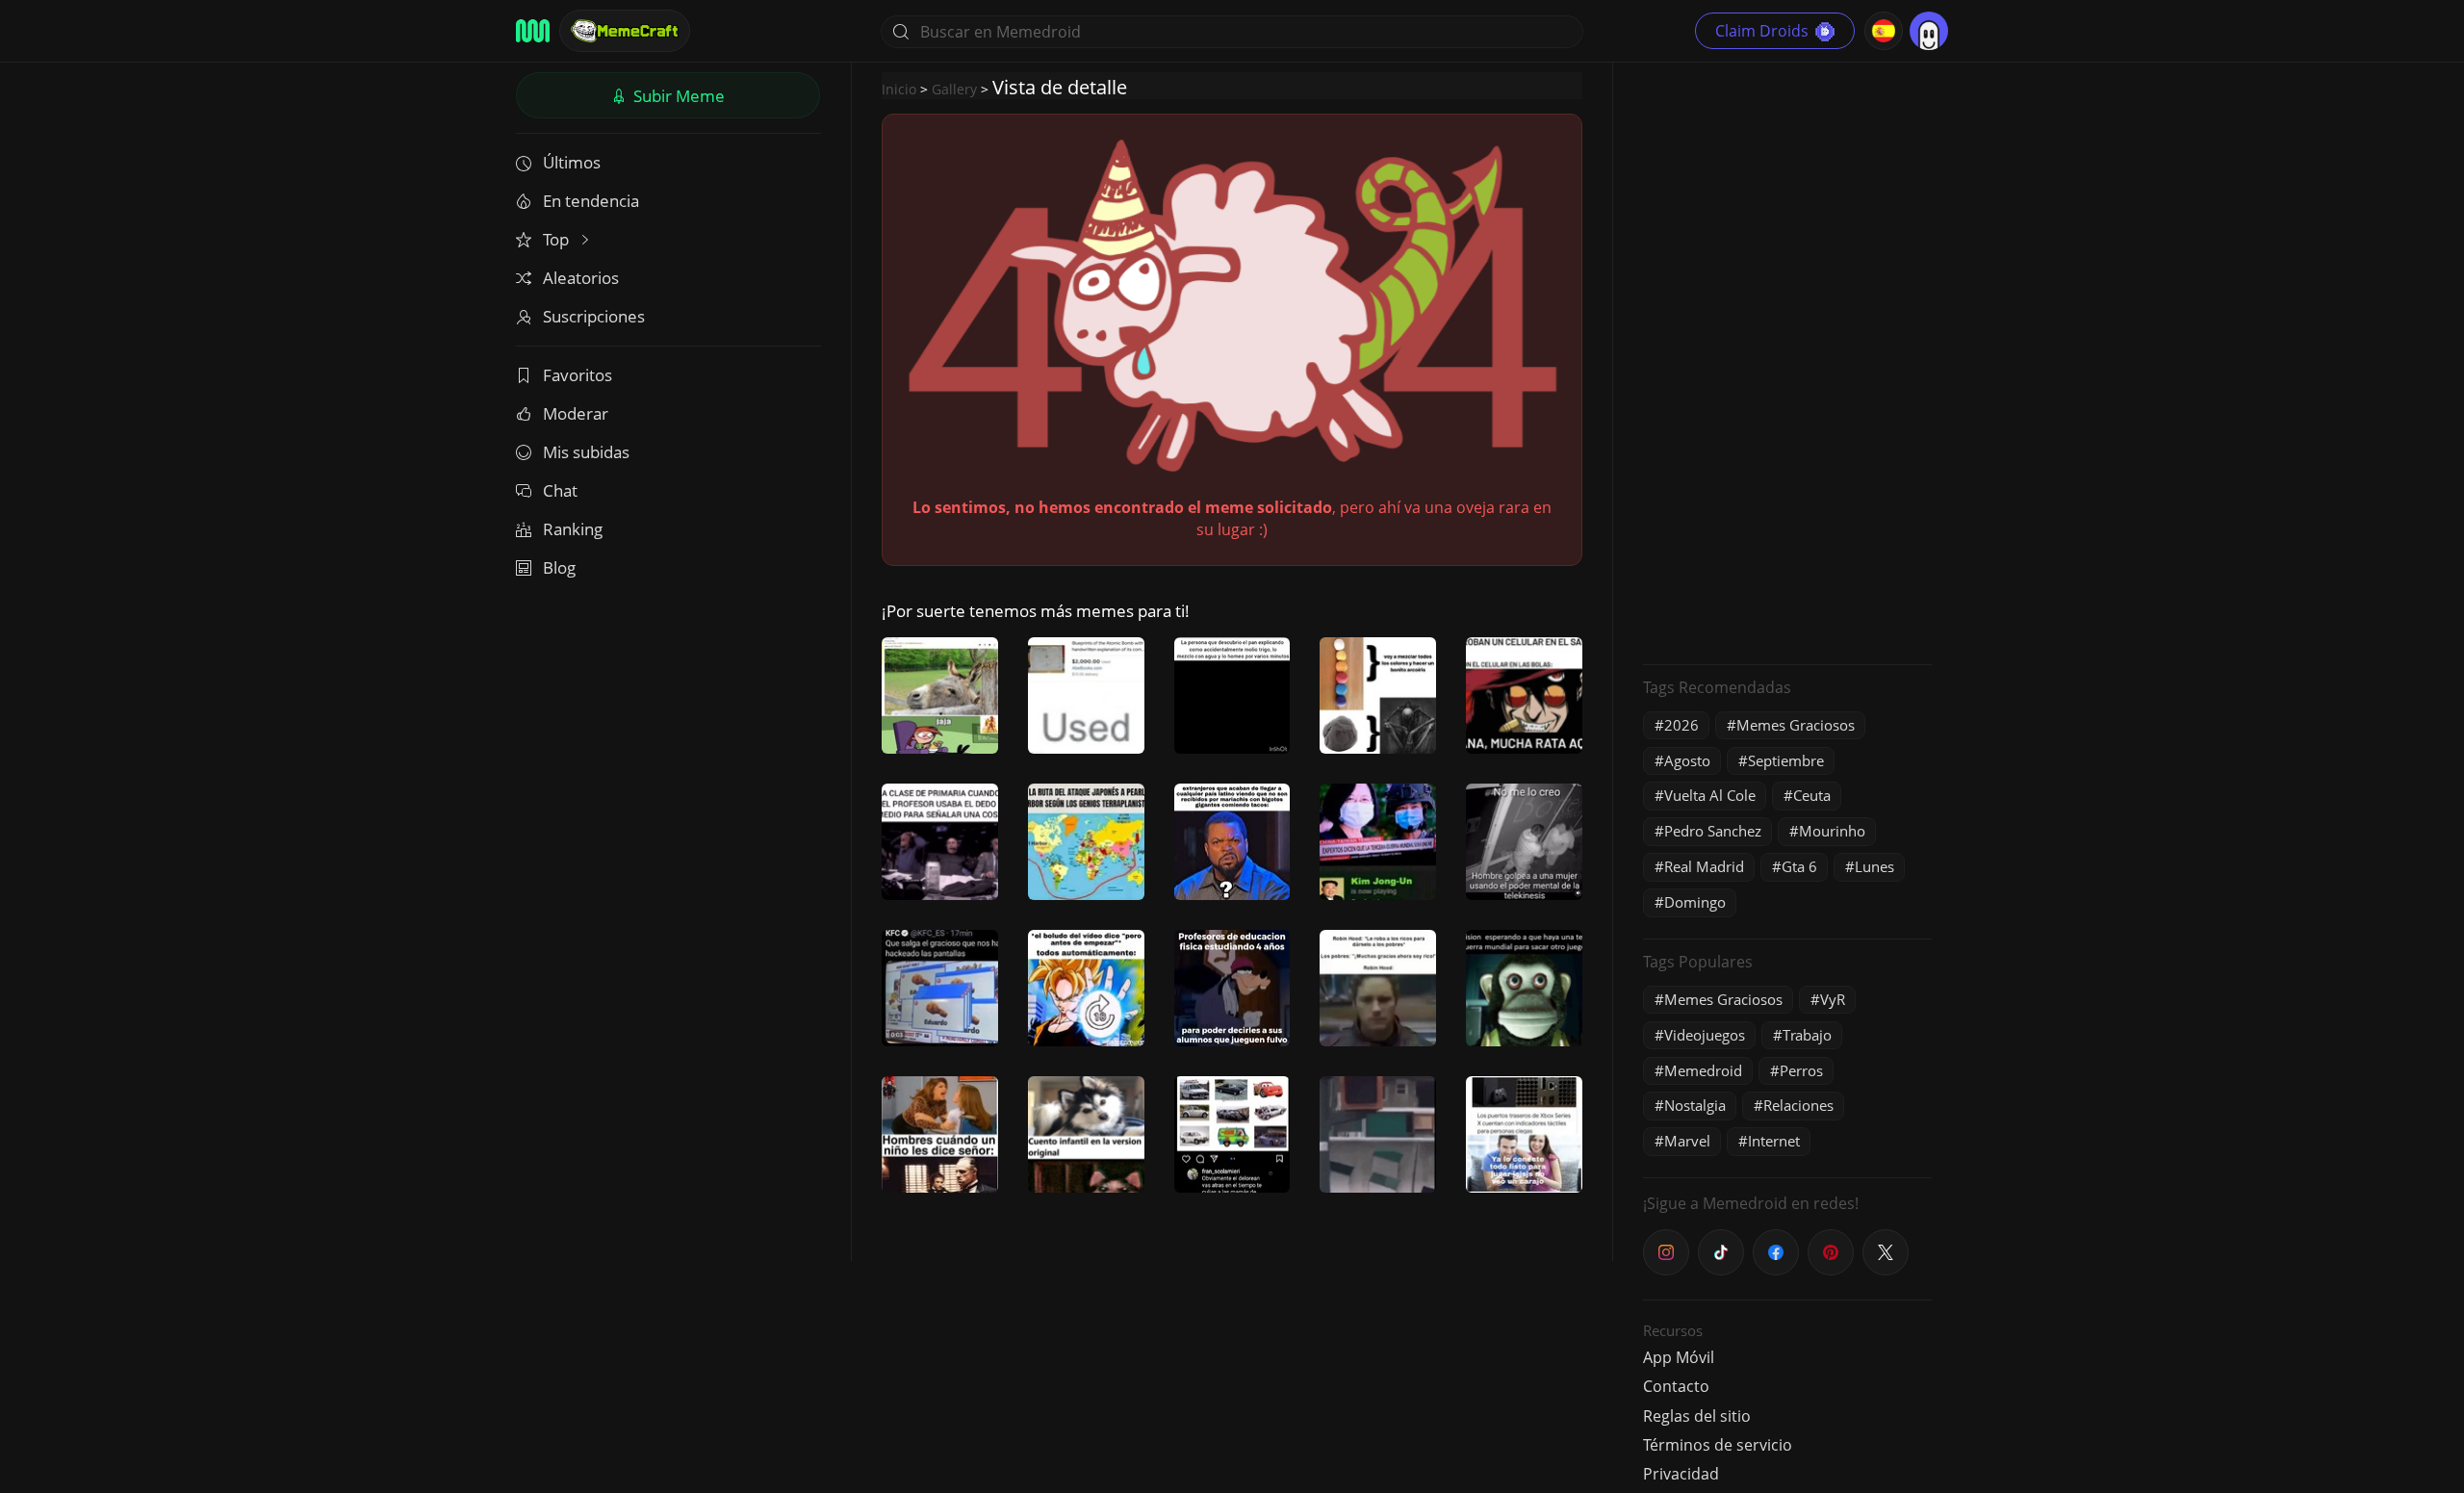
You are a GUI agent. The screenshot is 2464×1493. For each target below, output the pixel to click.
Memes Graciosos (1796, 725)
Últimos (572, 162)
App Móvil (1679, 1357)
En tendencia (591, 201)
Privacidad (1681, 1474)
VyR (1833, 999)
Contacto (1676, 1386)
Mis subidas (586, 452)
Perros (1801, 1070)
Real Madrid (1704, 866)
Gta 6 (1799, 866)
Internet (1774, 1141)
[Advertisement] (1787, 361)
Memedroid (1703, 1070)
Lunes (1874, 866)
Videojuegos (1705, 1035)
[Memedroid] (533, 31)
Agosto (1687, 760)
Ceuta (1812, 795)
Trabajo (1807, 1035)
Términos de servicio (1718, 1445)
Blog (559, 567)
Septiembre (1786, 760)
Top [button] (558, 239)
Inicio (899, 89)
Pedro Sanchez (1713, 831)
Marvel (1687, 1141)
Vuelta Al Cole (1710, 795)
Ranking (573, 529)
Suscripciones (594, 316)
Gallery (954, 89)
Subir (677, 96)
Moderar (576, 413)
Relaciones (1798, 1105)
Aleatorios (581, 278)
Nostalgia (1695, 1105)
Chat (560, 490)
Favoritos (577, 375)
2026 (1681, 725)
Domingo (1695, 902)
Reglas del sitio (1697, 1416)
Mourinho (1832, 831)
